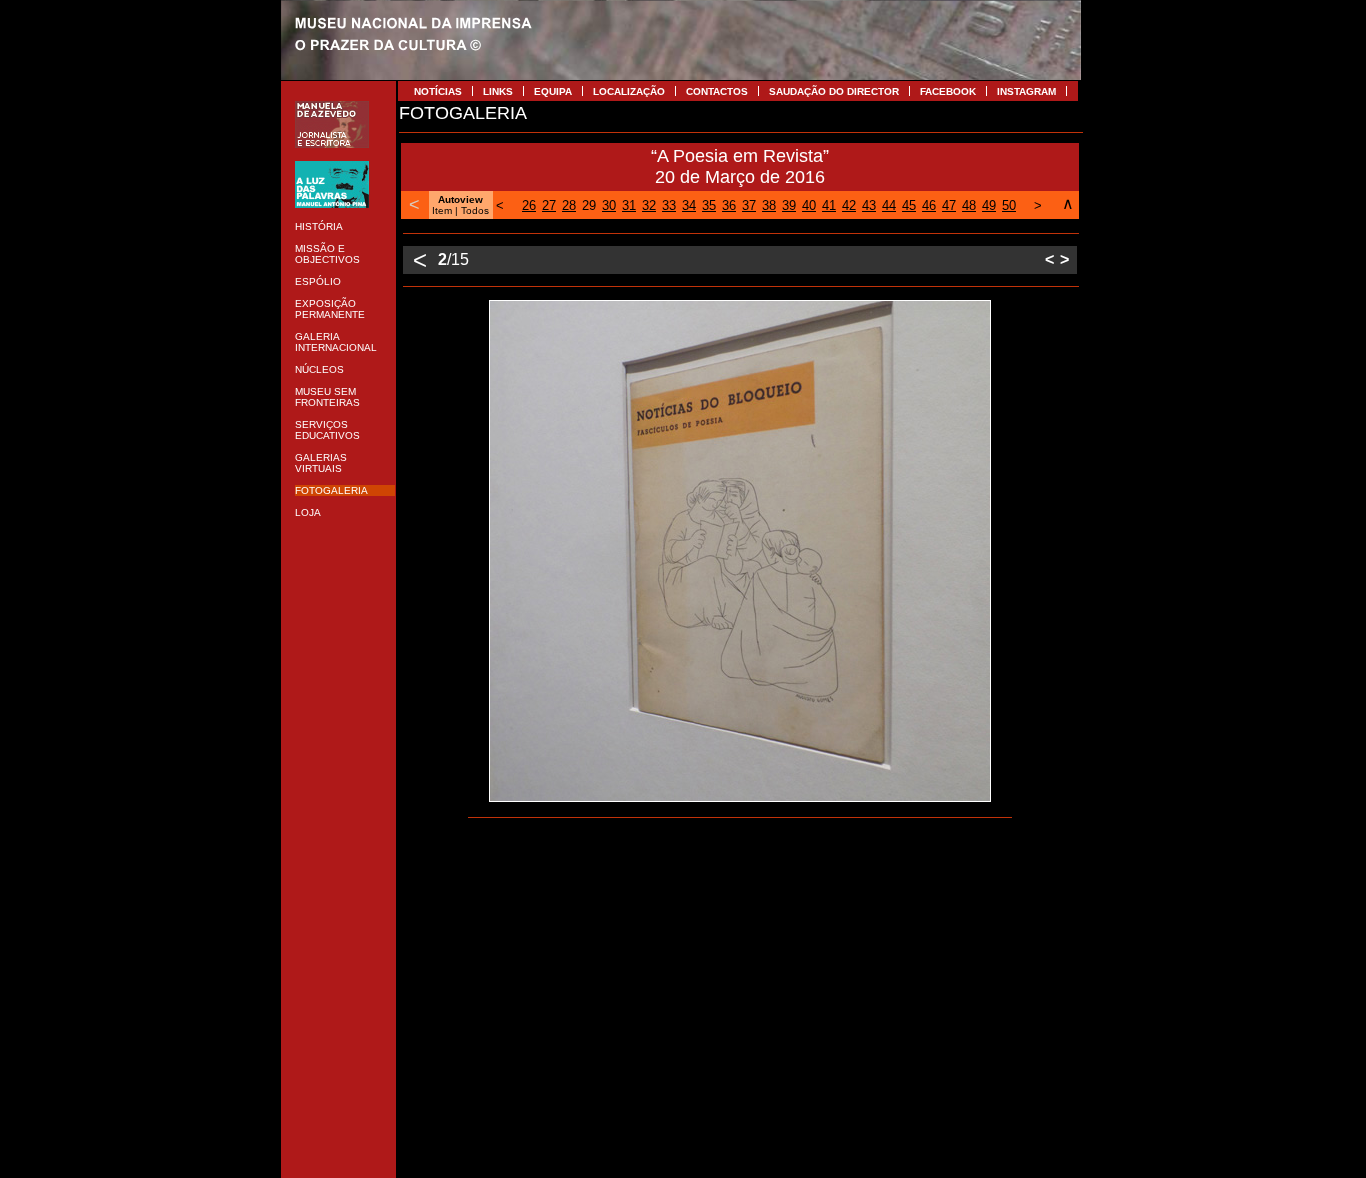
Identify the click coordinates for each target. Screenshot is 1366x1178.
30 (609, 205)
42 (849, 205)
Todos (475, 210)
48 (969, 205)
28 (569, 205)
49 (989, 205)
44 (889, 205)
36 (729, 205)
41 (829, 205)
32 (649, 205)
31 (629, 205)
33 (669, 205)
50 (1009, 205)
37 (749, 205)
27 (549, 205)
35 (709, 205)
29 (589, 205)
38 (769, 205)
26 (529, 205)
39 (789, 205)
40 (809, 205)
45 (909, 205)
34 (689, 205)
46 (929, 205)
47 (949, 205)
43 (869, 205)
